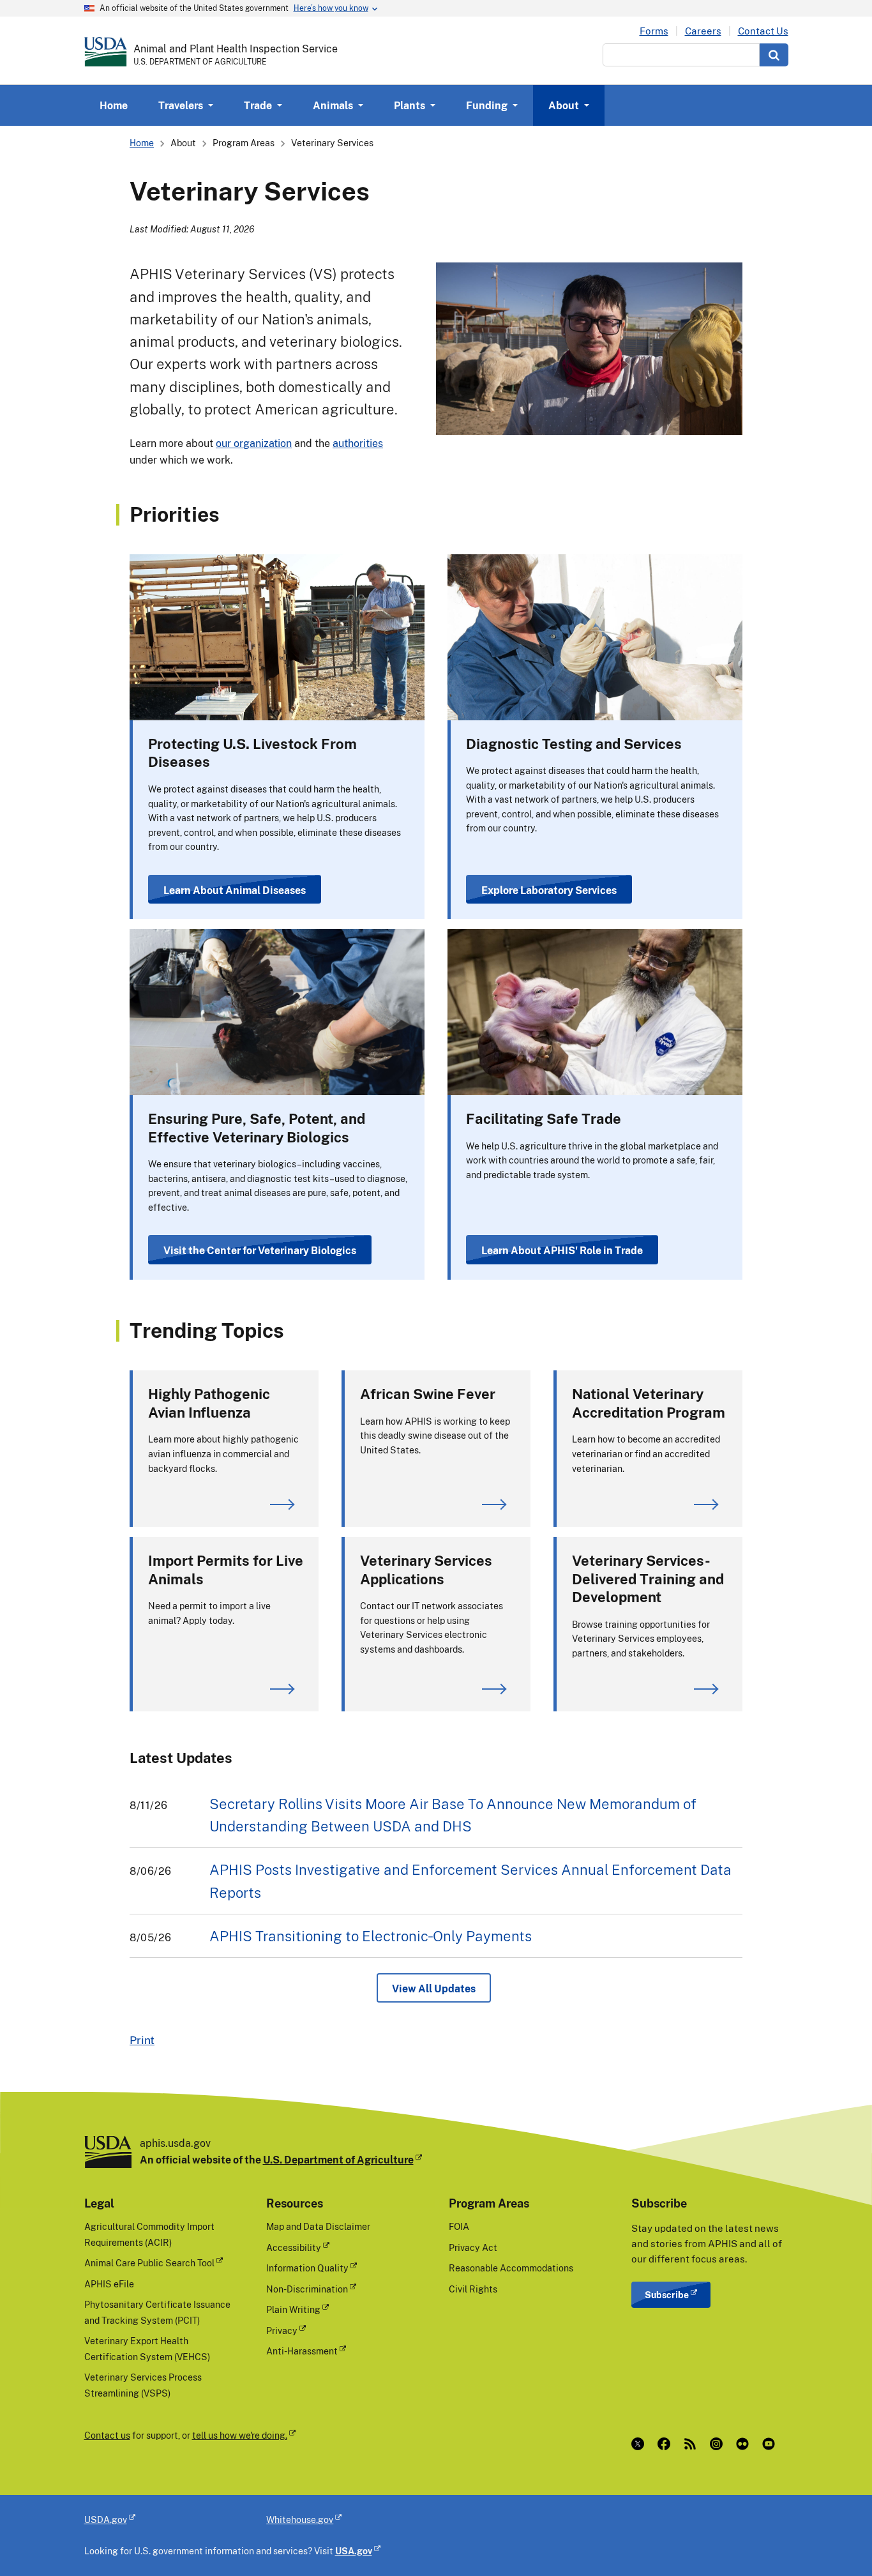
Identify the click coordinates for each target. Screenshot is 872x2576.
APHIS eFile (109, 2284)
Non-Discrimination (307, 2289)
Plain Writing (293, 2309)
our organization (254, 443)
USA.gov (354, 2551)
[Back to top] (837, 2541)
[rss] (693, 2444)
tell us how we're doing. (240, 2435)
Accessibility (294, 2247)
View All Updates (434, 1989)
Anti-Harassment (302, 2351)
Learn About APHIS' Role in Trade (562, 1250)
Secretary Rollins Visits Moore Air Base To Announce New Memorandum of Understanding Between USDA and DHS (453, 1815)
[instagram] (719, 2444)
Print (142, 2040)
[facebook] (667, 2444)
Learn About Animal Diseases (235, 890)
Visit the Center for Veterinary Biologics (260, 1250)
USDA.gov (106, 2519)
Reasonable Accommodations (511, 2268)
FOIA (459, 2226)
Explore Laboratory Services (549, 890)
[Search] (774, 55)
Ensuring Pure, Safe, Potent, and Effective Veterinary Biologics (257, 1128)
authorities (358, 443)
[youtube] (771, 2444)
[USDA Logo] (106, 52)
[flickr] (745, 2444)
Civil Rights (473, 2289)
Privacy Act (473, 2247)
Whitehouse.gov (300, 2519)
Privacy (282, 2330)
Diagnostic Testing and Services (574, 744)
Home (114, 105)
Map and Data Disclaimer (318, 2226)
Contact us (107, 2435)
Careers (703, 31)
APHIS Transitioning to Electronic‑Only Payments (371, 1936)
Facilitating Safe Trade (544, 1118)
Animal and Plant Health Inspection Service (236, 49)
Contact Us (763, 31)
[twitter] (641, 2444)
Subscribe (667, 2295)
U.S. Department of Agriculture (338, 2160)
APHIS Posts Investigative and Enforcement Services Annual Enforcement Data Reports (470, 1881)
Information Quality (307, 2268)
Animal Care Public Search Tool (149, 2263)
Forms (654, 31)
